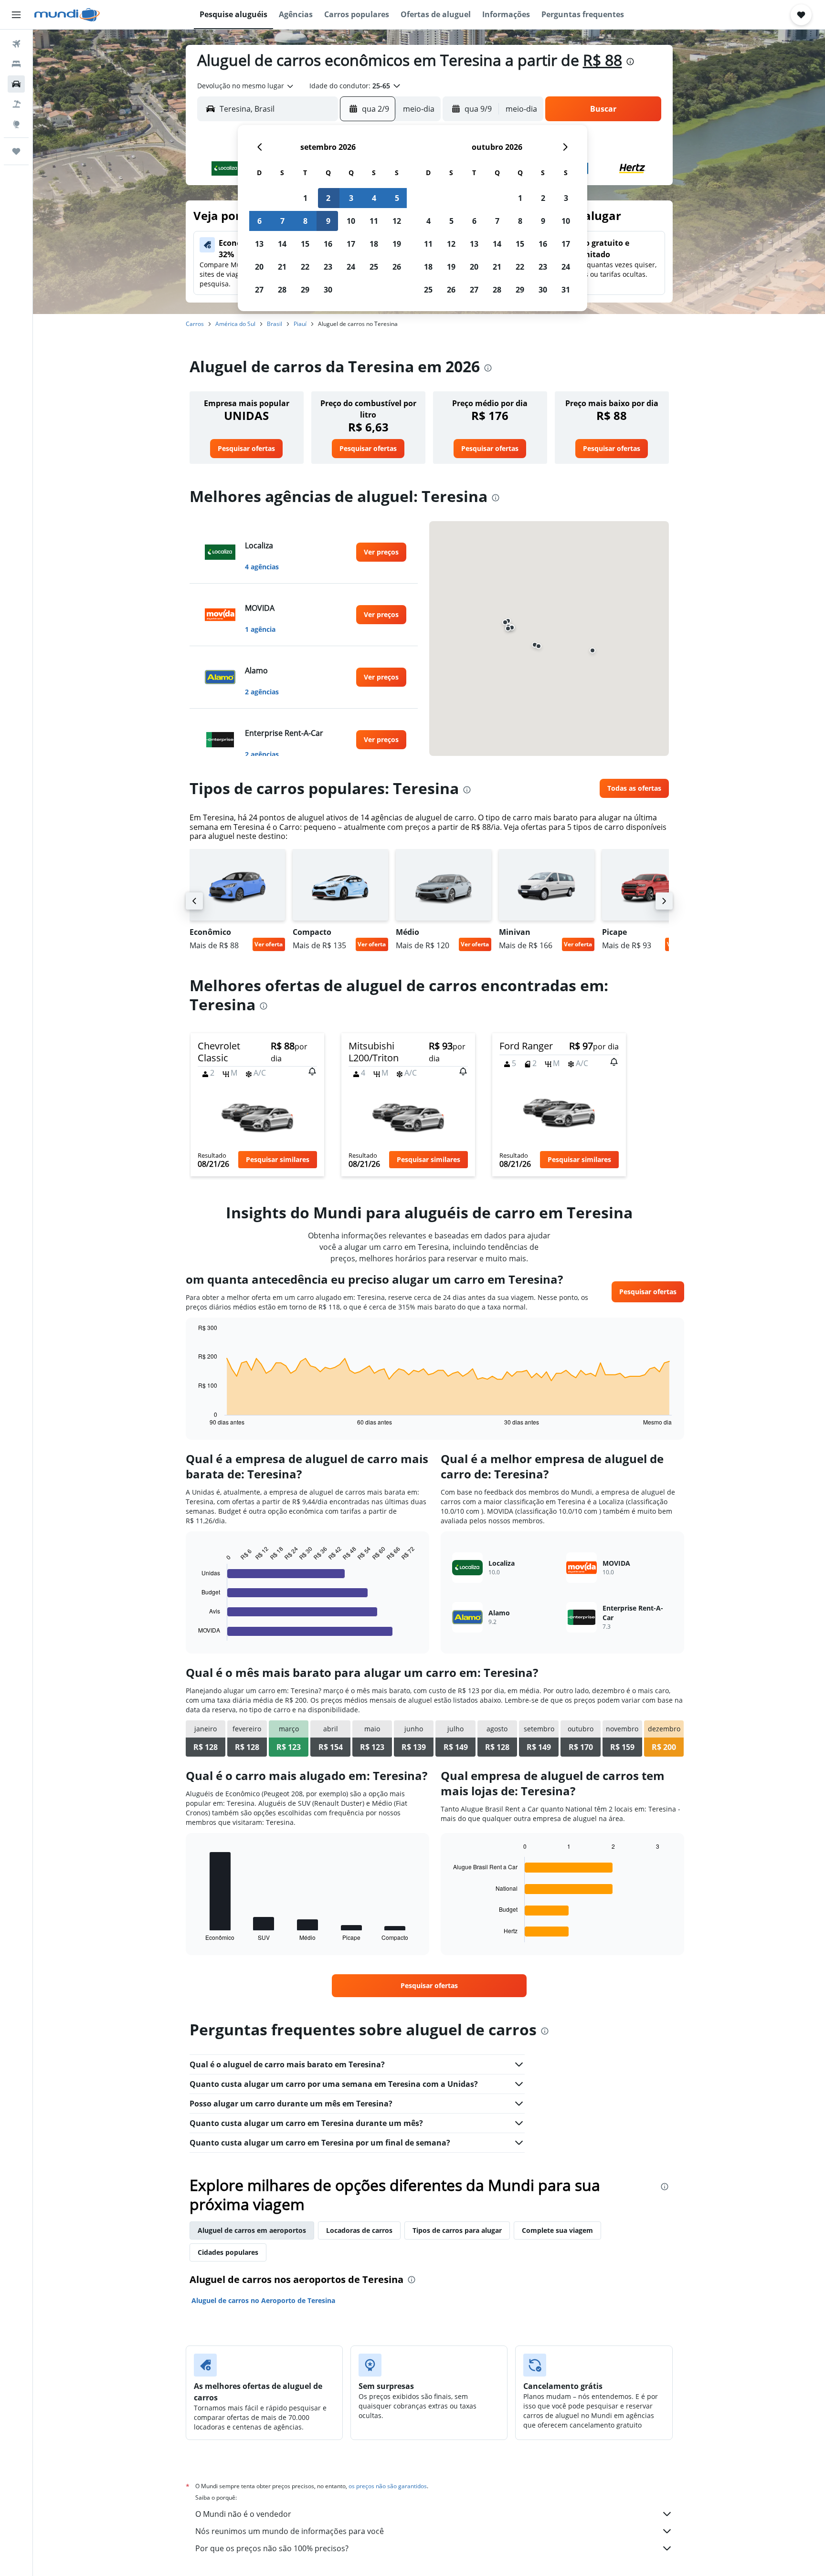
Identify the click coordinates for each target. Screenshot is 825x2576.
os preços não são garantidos (388, 2486)
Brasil (275, 324)
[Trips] (16, 151)
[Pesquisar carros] (16, 84)
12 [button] (397, 221)
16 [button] (328, 244)
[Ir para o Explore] (16, 124)
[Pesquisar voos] (16, 44)
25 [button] (374, 267)
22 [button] (305, 267)
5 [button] (397, 198)
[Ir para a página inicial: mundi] (67, 15)
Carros (195, 324)
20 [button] (259, 267)
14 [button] (282, 244)
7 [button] (282, 221)
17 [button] (351, 244)
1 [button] (305, 198)
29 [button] (305, 290)
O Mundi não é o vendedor (243, 2514)
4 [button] (374, 198)
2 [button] (328, 198)
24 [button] (351, 267)
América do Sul (235, 324)
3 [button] (351, 198)
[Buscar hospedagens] (16, 64)
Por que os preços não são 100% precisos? (272, 2548)
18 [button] (374, 244)
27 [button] (259, 290)
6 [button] (259, 221)
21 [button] (282, 267)
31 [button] (566, 290)
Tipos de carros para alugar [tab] (457, 2230)
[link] (246, 449)
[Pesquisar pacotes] (16, 104)
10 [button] (351, 221)
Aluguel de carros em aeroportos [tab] (252, 2230)
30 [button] (328, 290)
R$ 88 (603, 60)
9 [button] (328, 221)
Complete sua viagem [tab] (557, 2230)
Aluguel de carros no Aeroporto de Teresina (263, 2300)
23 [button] (328, 267)
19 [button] (397, 244)
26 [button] (397, 267)
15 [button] (305, 244)
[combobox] (246, 86)
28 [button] (282, 290)
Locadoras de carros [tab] (359, 2230)
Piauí (300, 324)
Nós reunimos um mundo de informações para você (290, 2531)
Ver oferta (269, 944)
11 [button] (374, 221)
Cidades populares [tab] (228, 2252)
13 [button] (259, 244)
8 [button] (305, 221)
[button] (16, 15)
